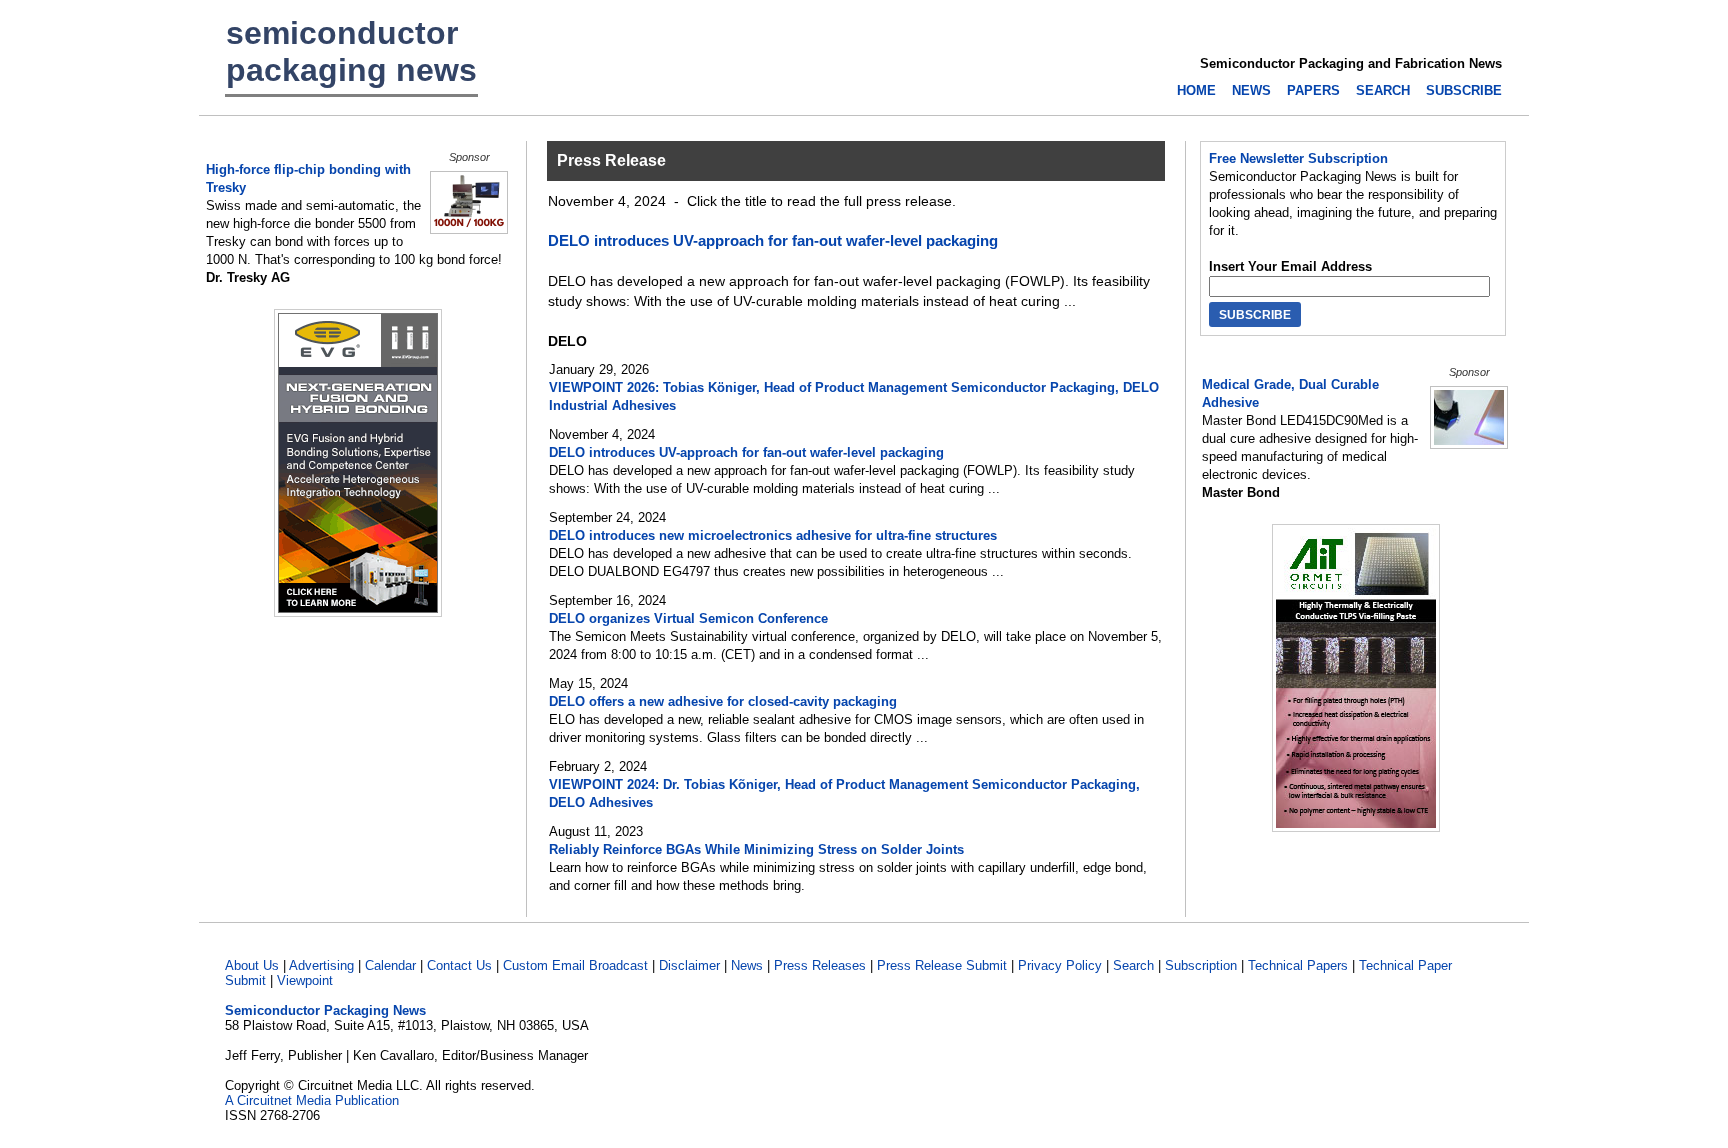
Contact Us (459, 965)
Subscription (1201, 965)
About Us (252, 965)
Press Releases (820, 965)
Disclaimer (689, 965)
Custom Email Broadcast (575, 965)
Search (1133, 965)
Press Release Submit (942, 965)
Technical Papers (1298, 965)
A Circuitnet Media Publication (312, 1100)
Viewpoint (305, 980)
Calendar (390, 965)
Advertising (321, 965)
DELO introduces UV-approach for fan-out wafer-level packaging (773, 240)
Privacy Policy (1060, 965)
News (747, 965)
